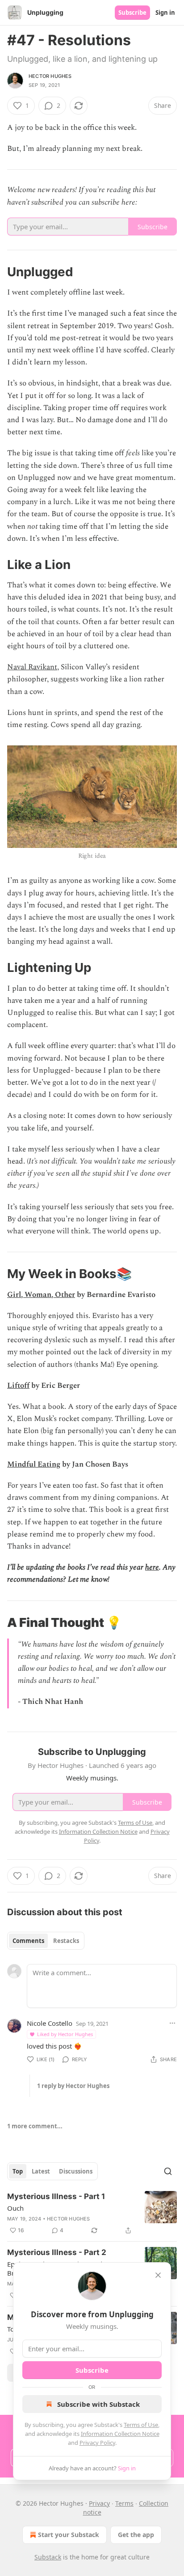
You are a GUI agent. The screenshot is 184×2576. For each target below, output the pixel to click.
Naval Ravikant (32, 667)
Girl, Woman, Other (41, 1295)
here (152, 1567)
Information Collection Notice (120, 2434)
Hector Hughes (50, 76)
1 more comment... (35, 2126)
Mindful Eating (34, 1464)
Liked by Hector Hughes (65, 2034)
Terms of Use (141, 2425)
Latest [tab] (41, 2171)
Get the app (136, 2535)
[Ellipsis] (172, 2023)
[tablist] (46, 1941)
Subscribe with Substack (98, 2404)
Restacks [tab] (66, 1941)
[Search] (168, 2171)
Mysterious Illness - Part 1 (56, 2196)
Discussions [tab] (76, 2171)
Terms (124, 2503)
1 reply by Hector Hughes (73, 2086)
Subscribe (132, 13)
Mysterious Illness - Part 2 (57, 2252)
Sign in (165, 13)
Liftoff (18, 1386)
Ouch (15, 2208)
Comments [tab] (28, 1941)
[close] (158, 2275)
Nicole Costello (50, 2023)
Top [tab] (18, 2171)
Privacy (99, 2503)
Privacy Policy (97, 2443)
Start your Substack (69, 2535)
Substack (48, 2557)
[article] (92, 2213)
